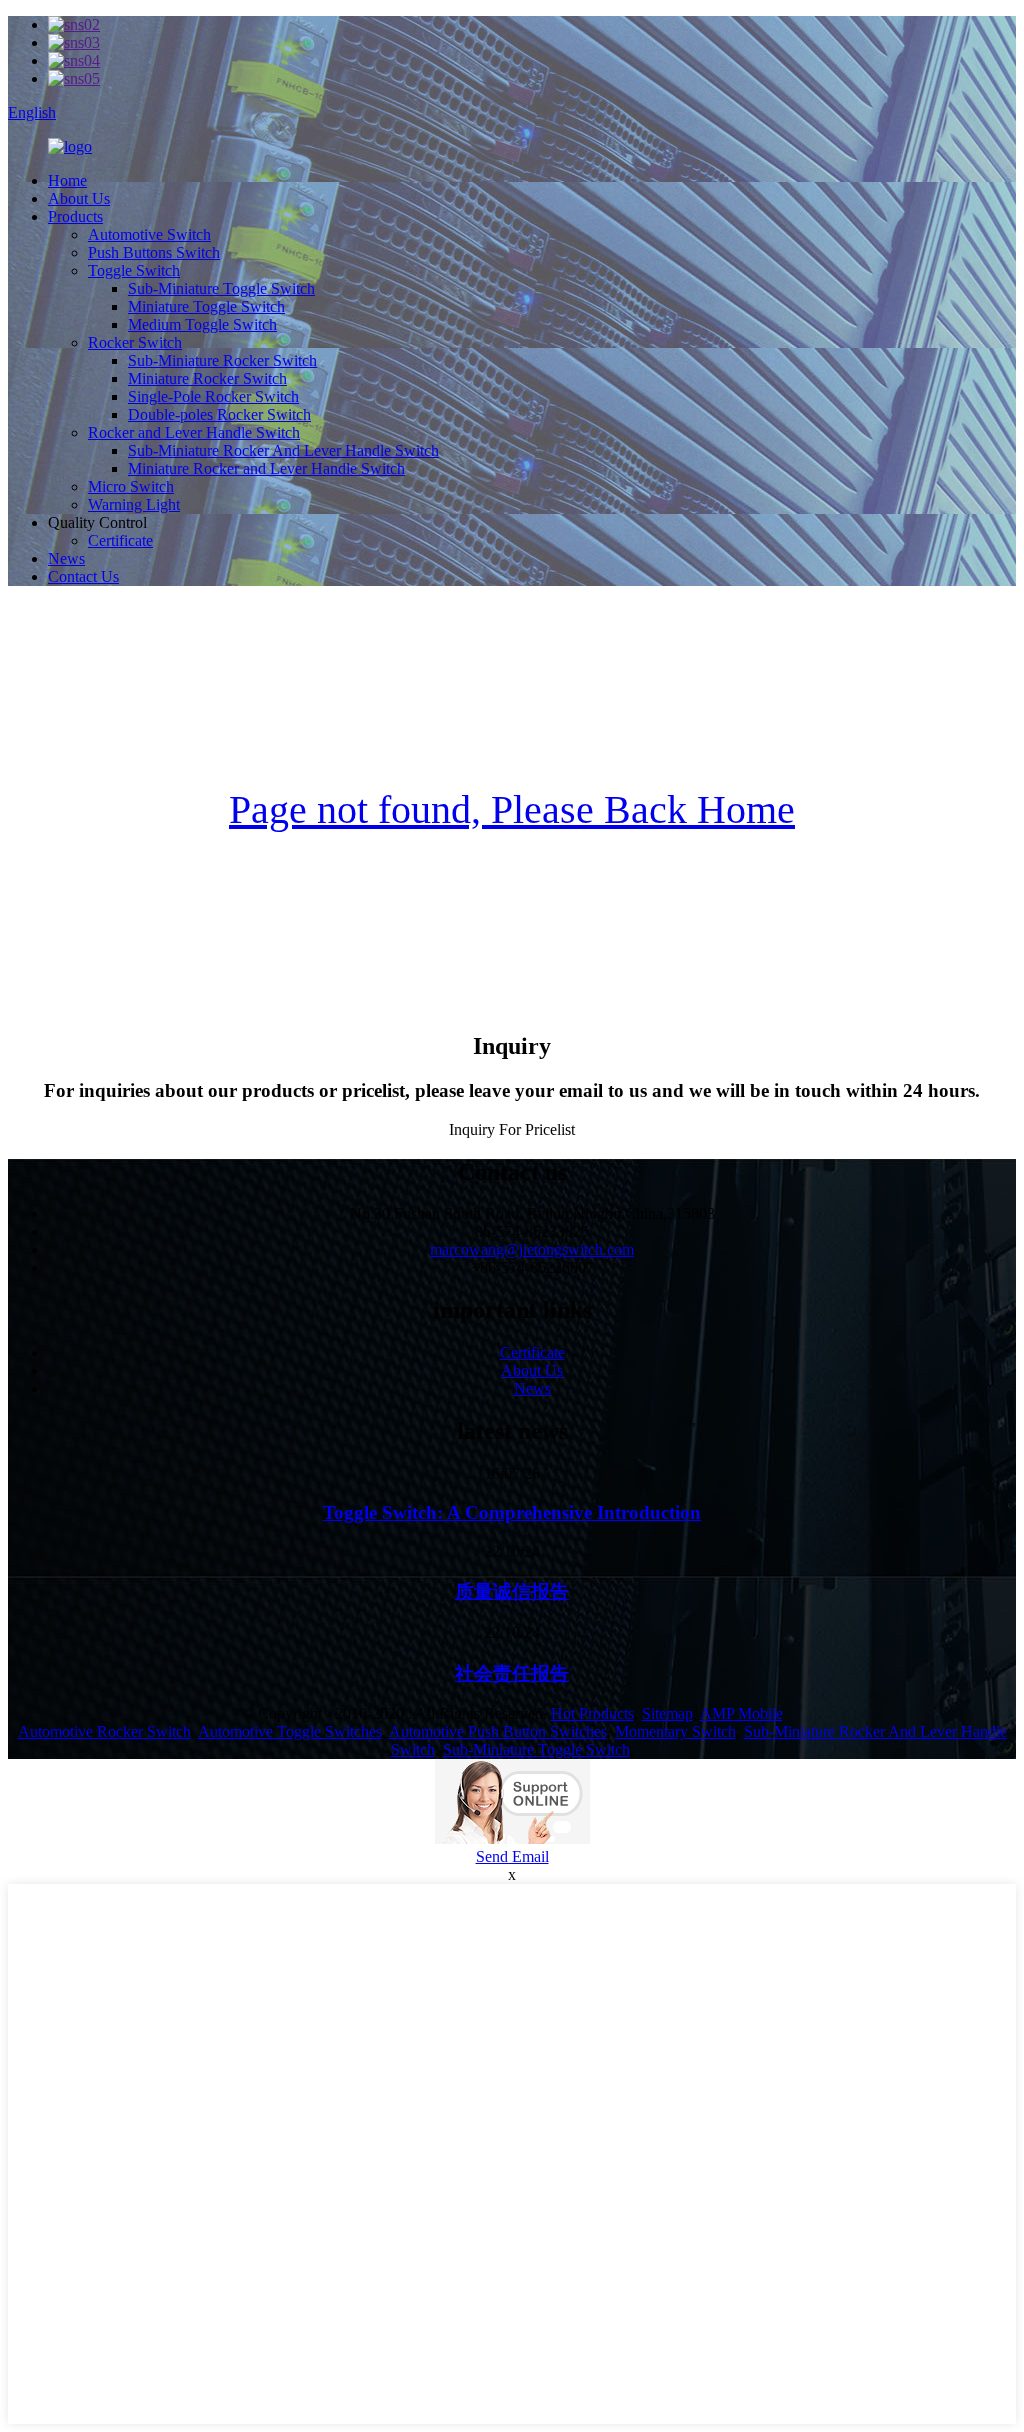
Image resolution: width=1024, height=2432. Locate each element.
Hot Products (592, 1713)
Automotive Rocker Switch (104, 1731)
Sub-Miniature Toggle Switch (221, 288)
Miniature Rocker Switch (207, 378)
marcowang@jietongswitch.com (532, 1249)
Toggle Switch (134, 270)
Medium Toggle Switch (202, 324)
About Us (79, 198)
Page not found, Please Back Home (512, 809)
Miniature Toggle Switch (206, 306)
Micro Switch (131, 486)
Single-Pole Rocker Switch (213, 396)
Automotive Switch (149, 234)
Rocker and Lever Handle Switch (194, 432)
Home (67, 180)
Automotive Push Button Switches (498, 1731)
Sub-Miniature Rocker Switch (222, 360)
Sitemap (667, 1713)
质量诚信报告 (512, 1591)
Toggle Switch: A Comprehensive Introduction (512, 1512)
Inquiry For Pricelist (512, 1129)
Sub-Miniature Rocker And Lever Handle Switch (283, 450)
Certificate (120, 540)
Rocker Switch (135, 342)
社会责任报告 (512, 1673)
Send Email (512, 1856)
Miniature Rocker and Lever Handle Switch (266, 468)
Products (75, 216)
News (66, 558)
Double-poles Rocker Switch (219, 414)
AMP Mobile (741, 1713)
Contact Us (83, 576)
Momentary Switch (675, 1731)
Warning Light (134, 504)
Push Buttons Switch (154, 252)
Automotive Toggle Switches (290, 1731)
